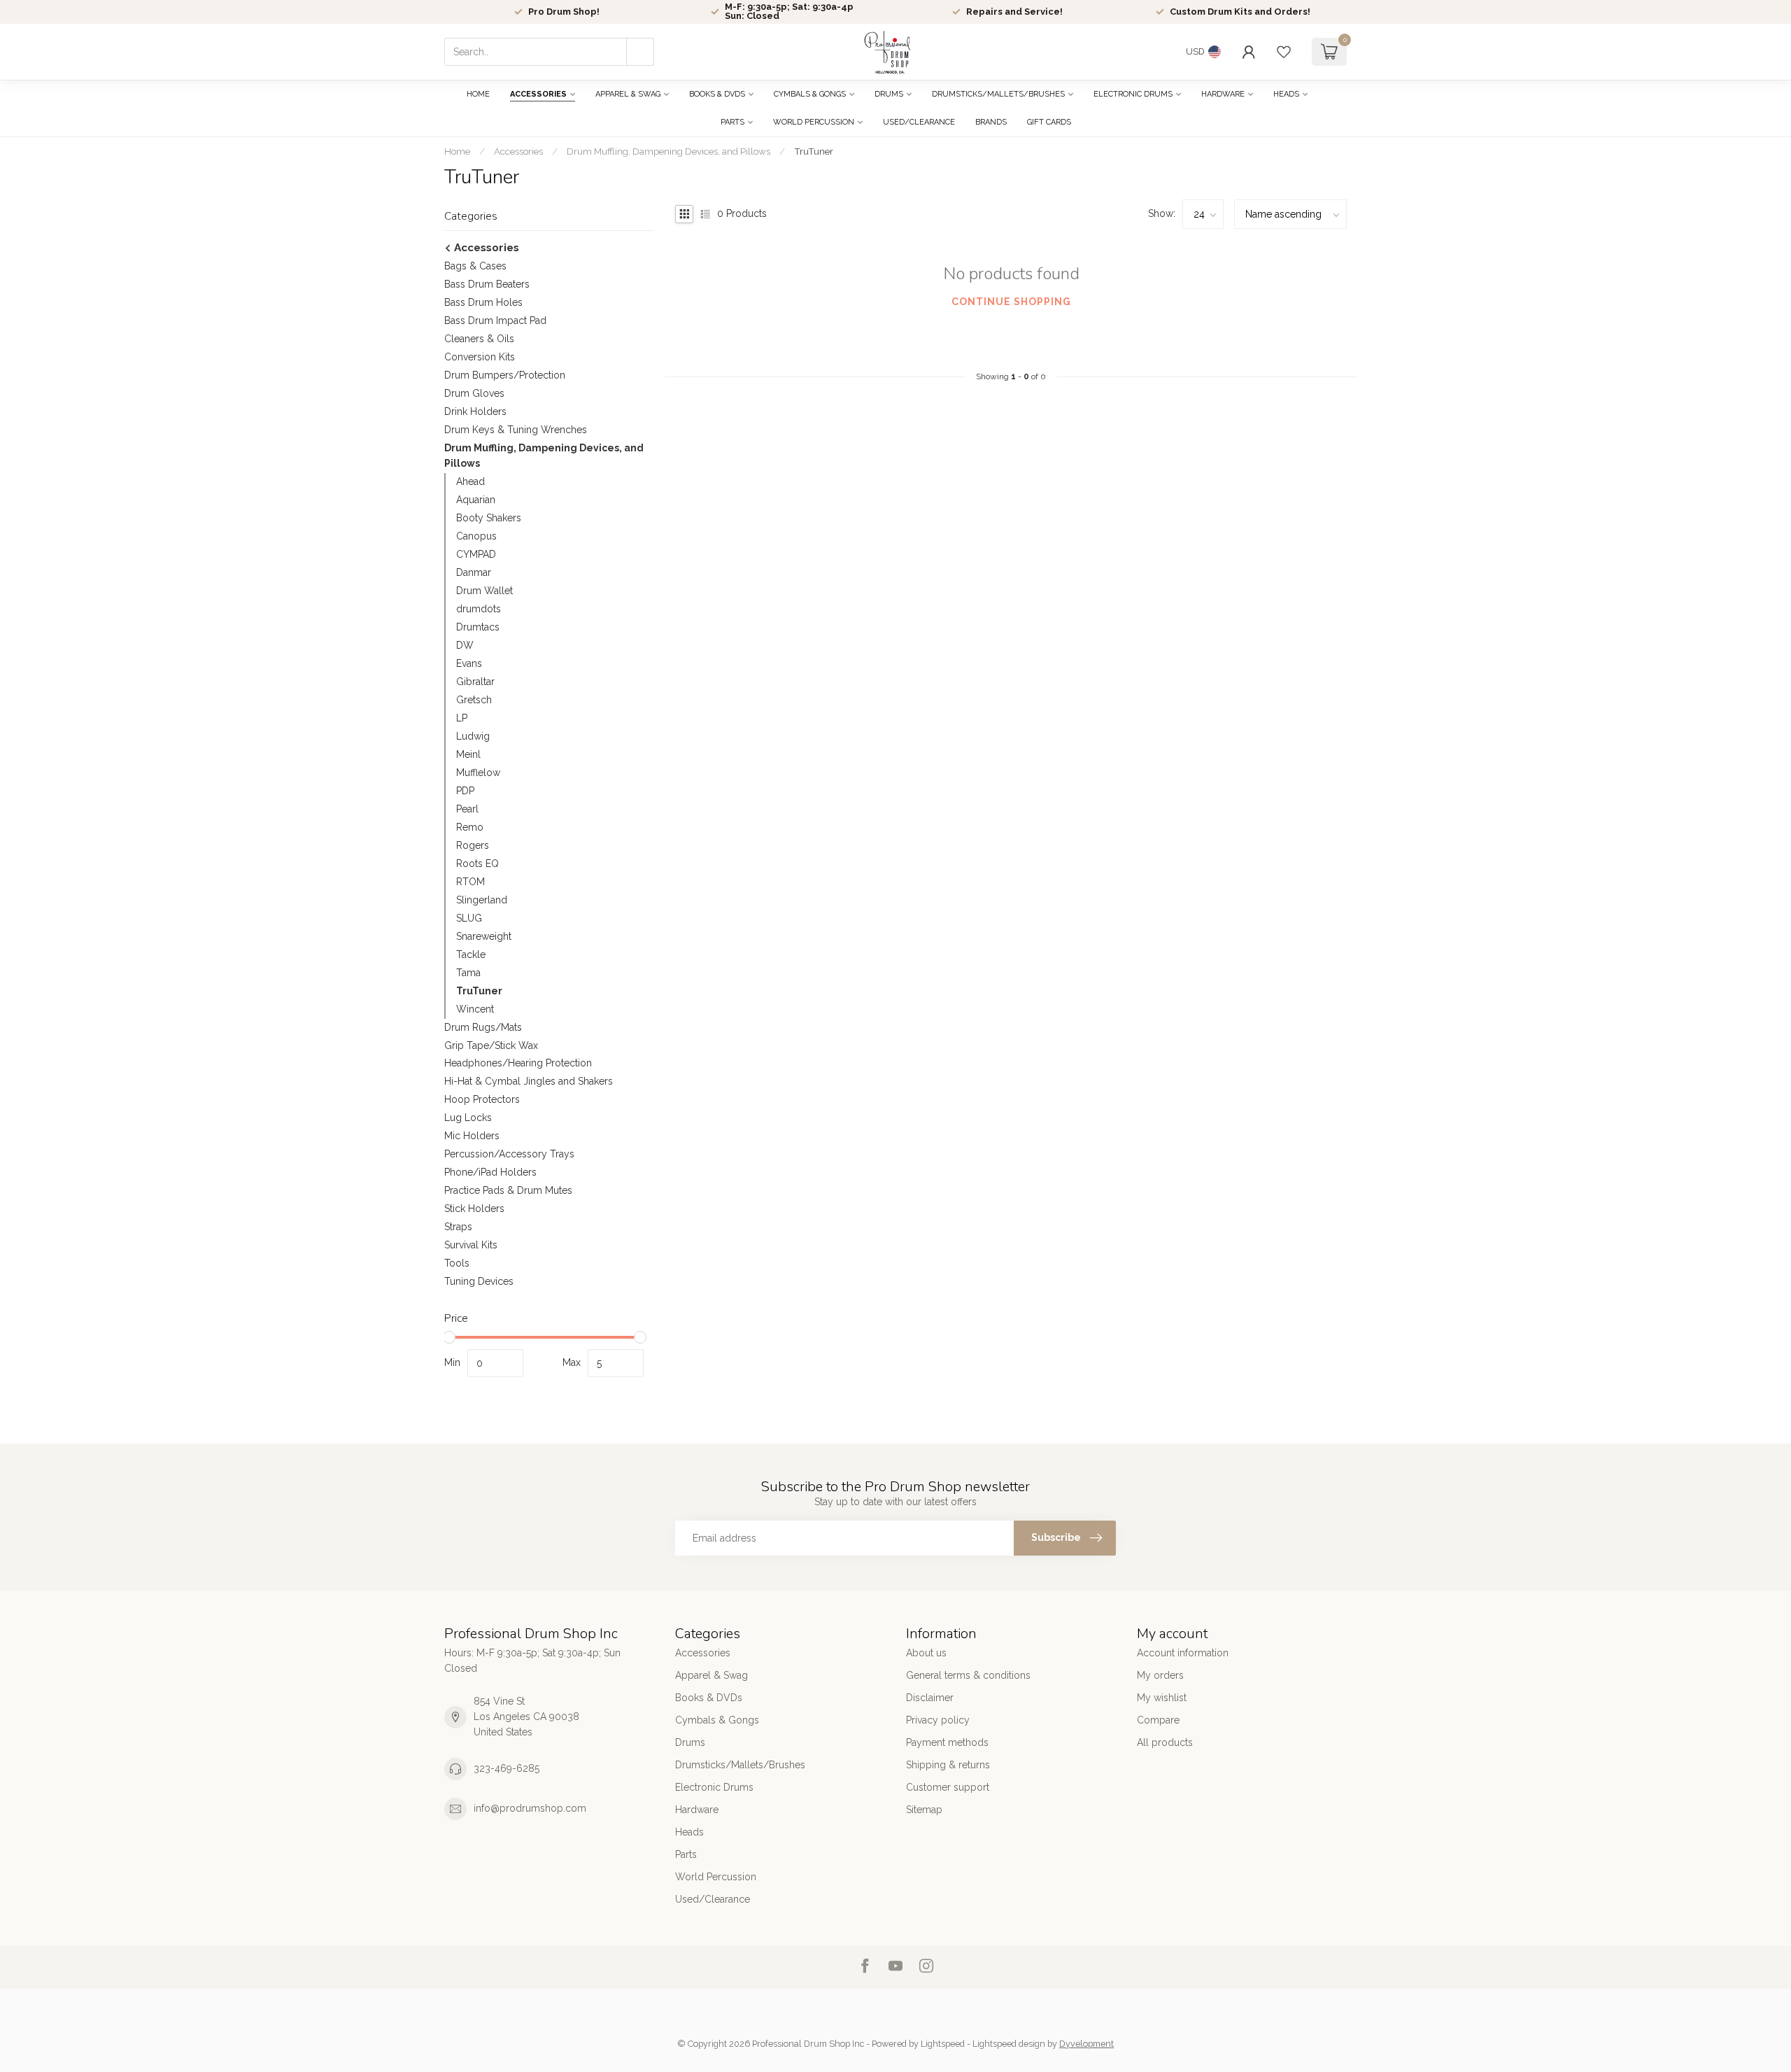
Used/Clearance (919, 122)
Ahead (470, 481)
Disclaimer (930, 1698)
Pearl (467, 809)
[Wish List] (1284, 52)
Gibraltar (475, 682)
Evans (469, 663)
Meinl (468, 754)
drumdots (479, 609)
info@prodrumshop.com (530, 1808)
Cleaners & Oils (479, 339)
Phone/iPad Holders (490, 1172)
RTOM (470, 882)
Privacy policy (938, 1720)
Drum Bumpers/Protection (505, 375)
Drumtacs (478, 627)
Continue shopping (1011, 302)
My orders (1160, 1675)
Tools (457, 1263)
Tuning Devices (479, 1281)
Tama (468, 973)
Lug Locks (468, 1118)
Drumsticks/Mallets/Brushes (998, 94)
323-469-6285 (507, 1768)
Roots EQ (477, 864)
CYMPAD (476, 554)
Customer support (948, 1787)
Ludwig (473, 736)
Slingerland (482, 900)
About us (926, 1653)
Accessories (538, 94)
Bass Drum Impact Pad (495, 320)
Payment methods (947, 1742)
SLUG (469, 918)
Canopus (476, 536)
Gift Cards (1049, 122)
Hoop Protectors (482, 1099)
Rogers (473, 845)
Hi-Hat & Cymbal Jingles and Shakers (529, 1081)
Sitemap (924, 1810)
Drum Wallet (484, 591)
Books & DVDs (717, 94)
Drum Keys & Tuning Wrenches (516, 430)
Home (478, 94)
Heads (1286, 94)
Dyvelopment (1086, 2044)
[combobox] (549, 52)
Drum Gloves (474, 393)
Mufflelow (478, 773)
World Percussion (814, 122)
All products (1165, 1742)
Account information (1183, 1653)
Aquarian (476, 500)
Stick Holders (474, 1208)
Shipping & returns (948, 1765)
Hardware (1223, 94)
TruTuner (814, 151)
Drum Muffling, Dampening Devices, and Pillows (668, 151)
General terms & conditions (968, 1675)
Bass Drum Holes (483, 302)
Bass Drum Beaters (487, 284)
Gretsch (474, 700)
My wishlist (1162, 1698)
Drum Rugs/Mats (483, 1027)
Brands (991, 122)
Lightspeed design (1009, 2044)
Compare (1158, 1720)
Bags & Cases (475, 266)
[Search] (640, 52)
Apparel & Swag (628, 94)
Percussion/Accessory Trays (509, 1154)
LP (462, 718)
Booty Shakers (489, 518)
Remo (470, 827)
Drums (889, 94)
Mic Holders (472, 1136)
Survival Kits (471, 1245)
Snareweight (484, 936)
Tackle (471, 954)
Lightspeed (943, 2044)
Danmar (474, 572)
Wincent (475, 1009)
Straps (458, 1227)
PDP (465, 791)
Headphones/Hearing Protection (518, 1063)
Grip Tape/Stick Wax (491, 1045)
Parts (732, 122)
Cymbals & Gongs (810, 94)
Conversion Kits (480, 357)
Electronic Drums (1133, 94)
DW (465, 645)
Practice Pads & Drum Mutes (508, 1190)
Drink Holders (475, 411)
